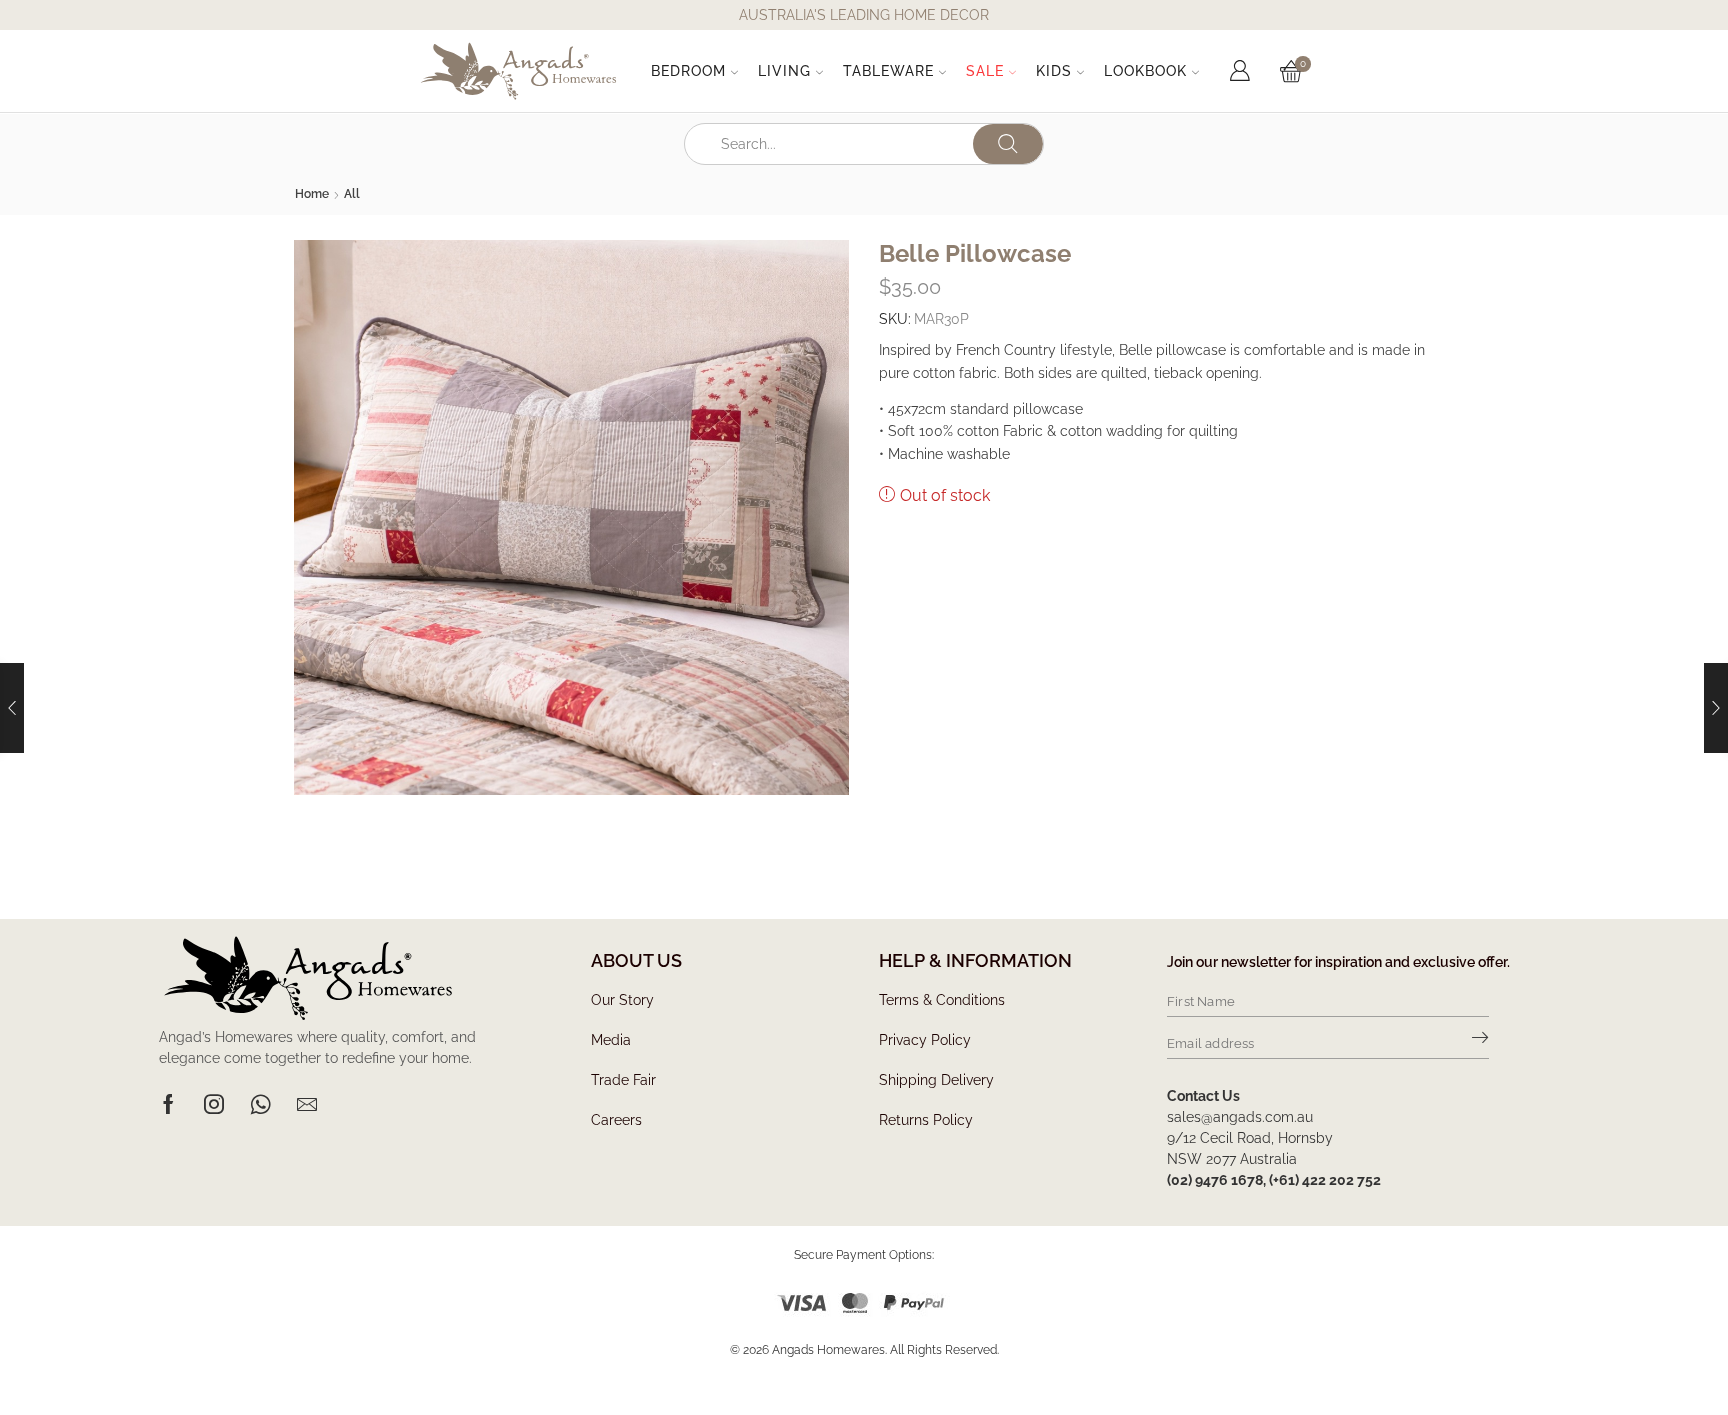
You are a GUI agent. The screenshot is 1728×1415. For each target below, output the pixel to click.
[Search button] (1008, 144)
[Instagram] (214, 1104)
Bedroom (688, 71)
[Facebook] (168, 1104)
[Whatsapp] (260, 1104)
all (352, 194)
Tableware (888, 71)
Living (784, 71)
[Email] (307, 1104)
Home (312, 194)
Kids (1054, 71)
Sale (985, 71)
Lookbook (1145, 71)
